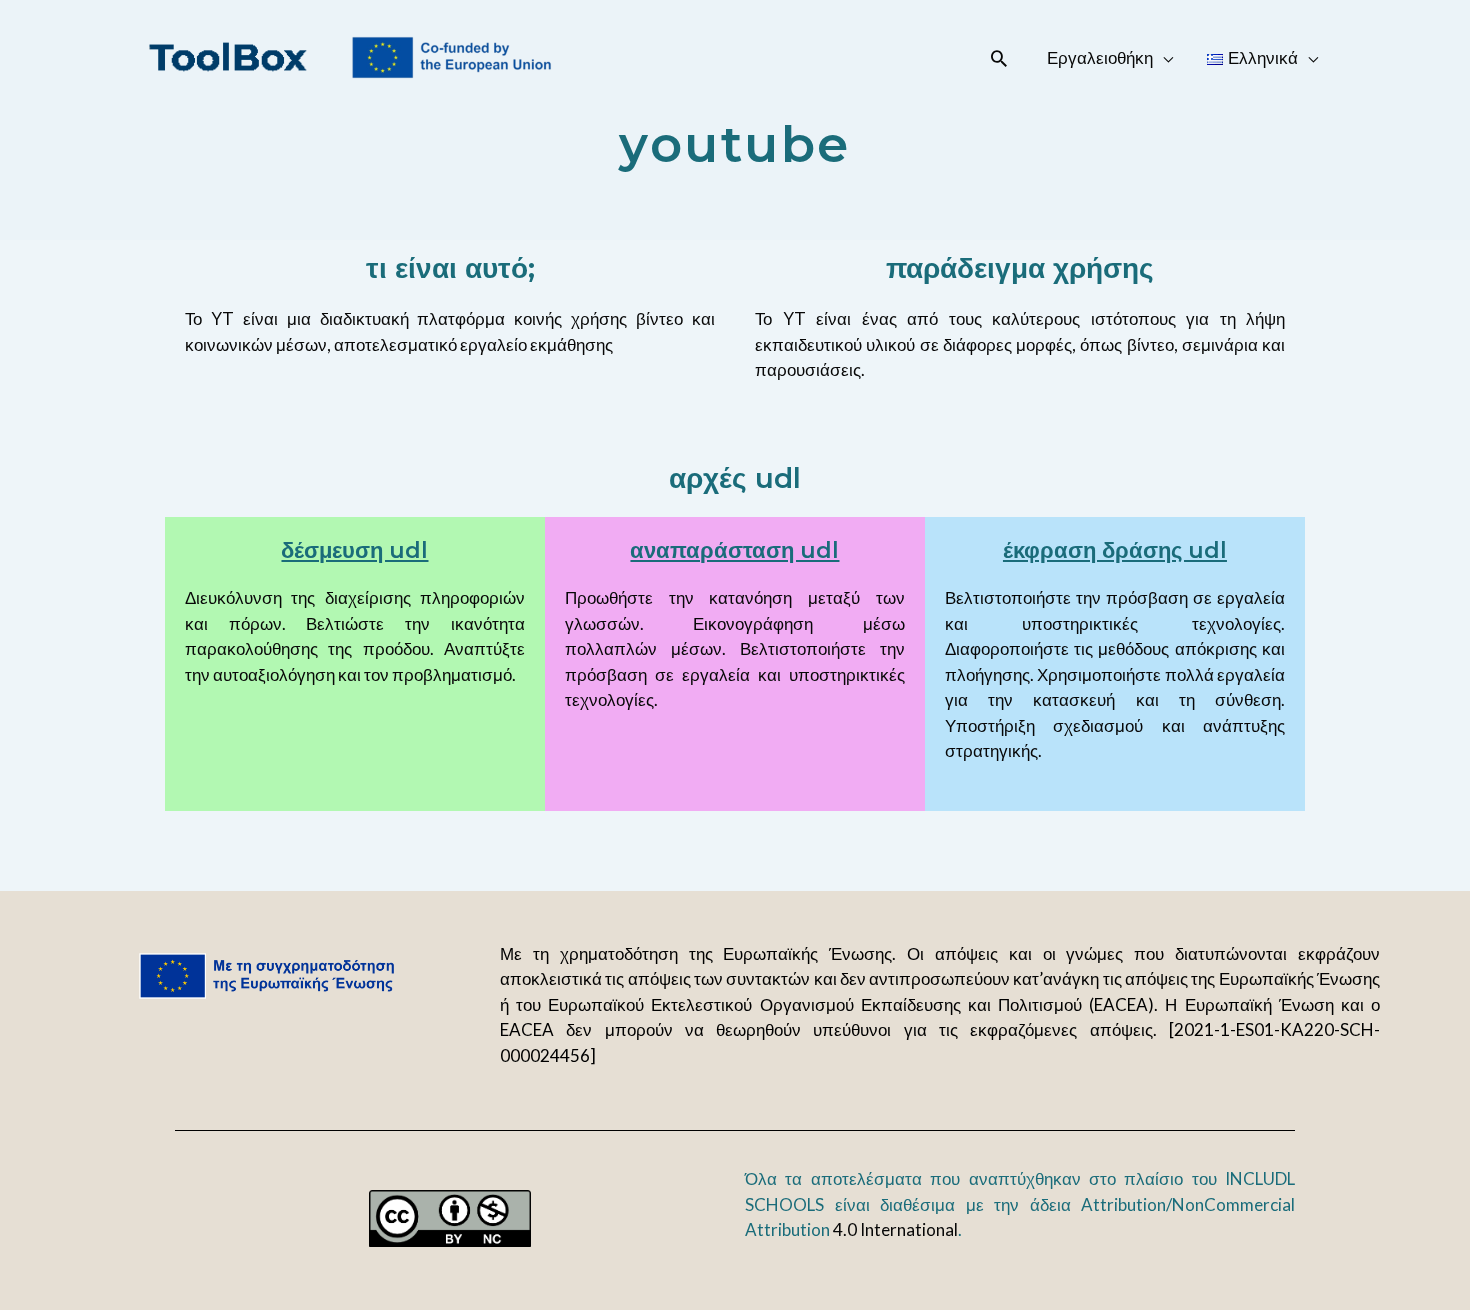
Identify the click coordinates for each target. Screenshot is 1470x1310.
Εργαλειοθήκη (1100, 57)
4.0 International (895, 1229)
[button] (999, 58)
